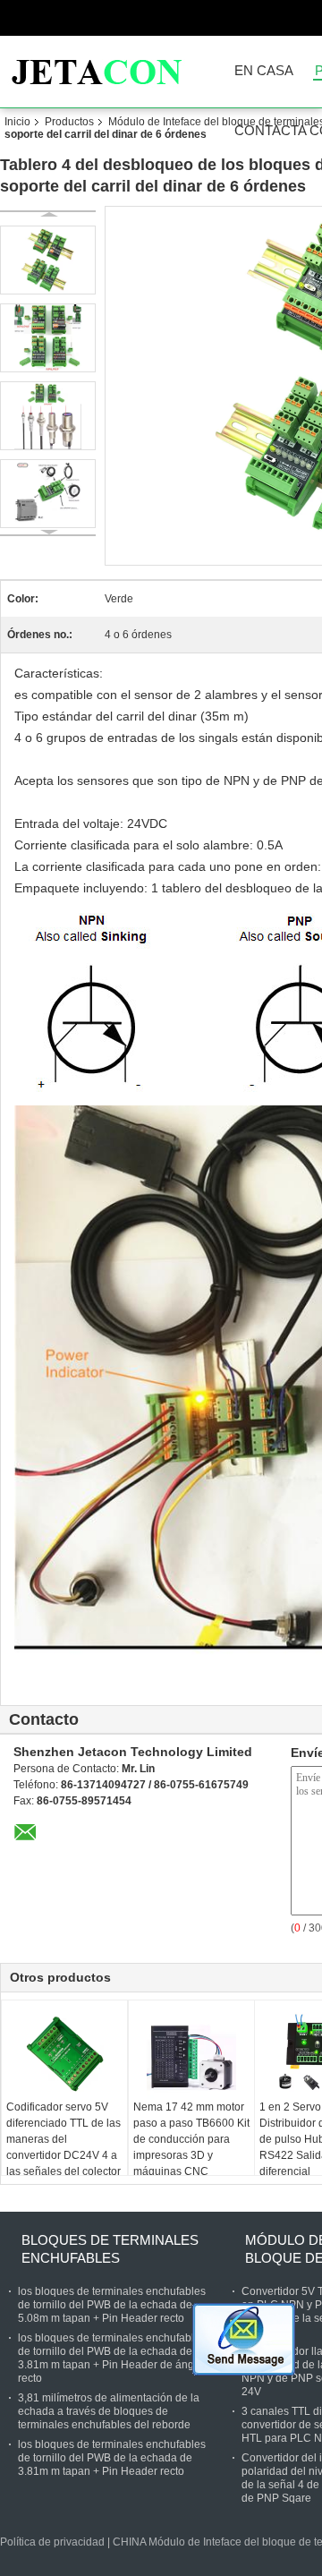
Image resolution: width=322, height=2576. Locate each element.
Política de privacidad (52, 2542)
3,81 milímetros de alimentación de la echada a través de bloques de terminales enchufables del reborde (109, 2411)
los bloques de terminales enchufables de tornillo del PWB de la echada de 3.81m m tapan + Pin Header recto (112, 2458)
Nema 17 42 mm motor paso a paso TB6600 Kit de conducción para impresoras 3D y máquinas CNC (191, 2139)
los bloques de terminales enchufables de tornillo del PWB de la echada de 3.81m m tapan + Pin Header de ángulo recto (114, 2358)
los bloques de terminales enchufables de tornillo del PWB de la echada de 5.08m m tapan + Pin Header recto (112, 2305)
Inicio (17, 122)
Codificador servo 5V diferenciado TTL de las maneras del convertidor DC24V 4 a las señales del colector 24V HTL (64, 2147)
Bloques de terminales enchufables (110, 2249)
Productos (69, 122)
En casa (264, 71)
